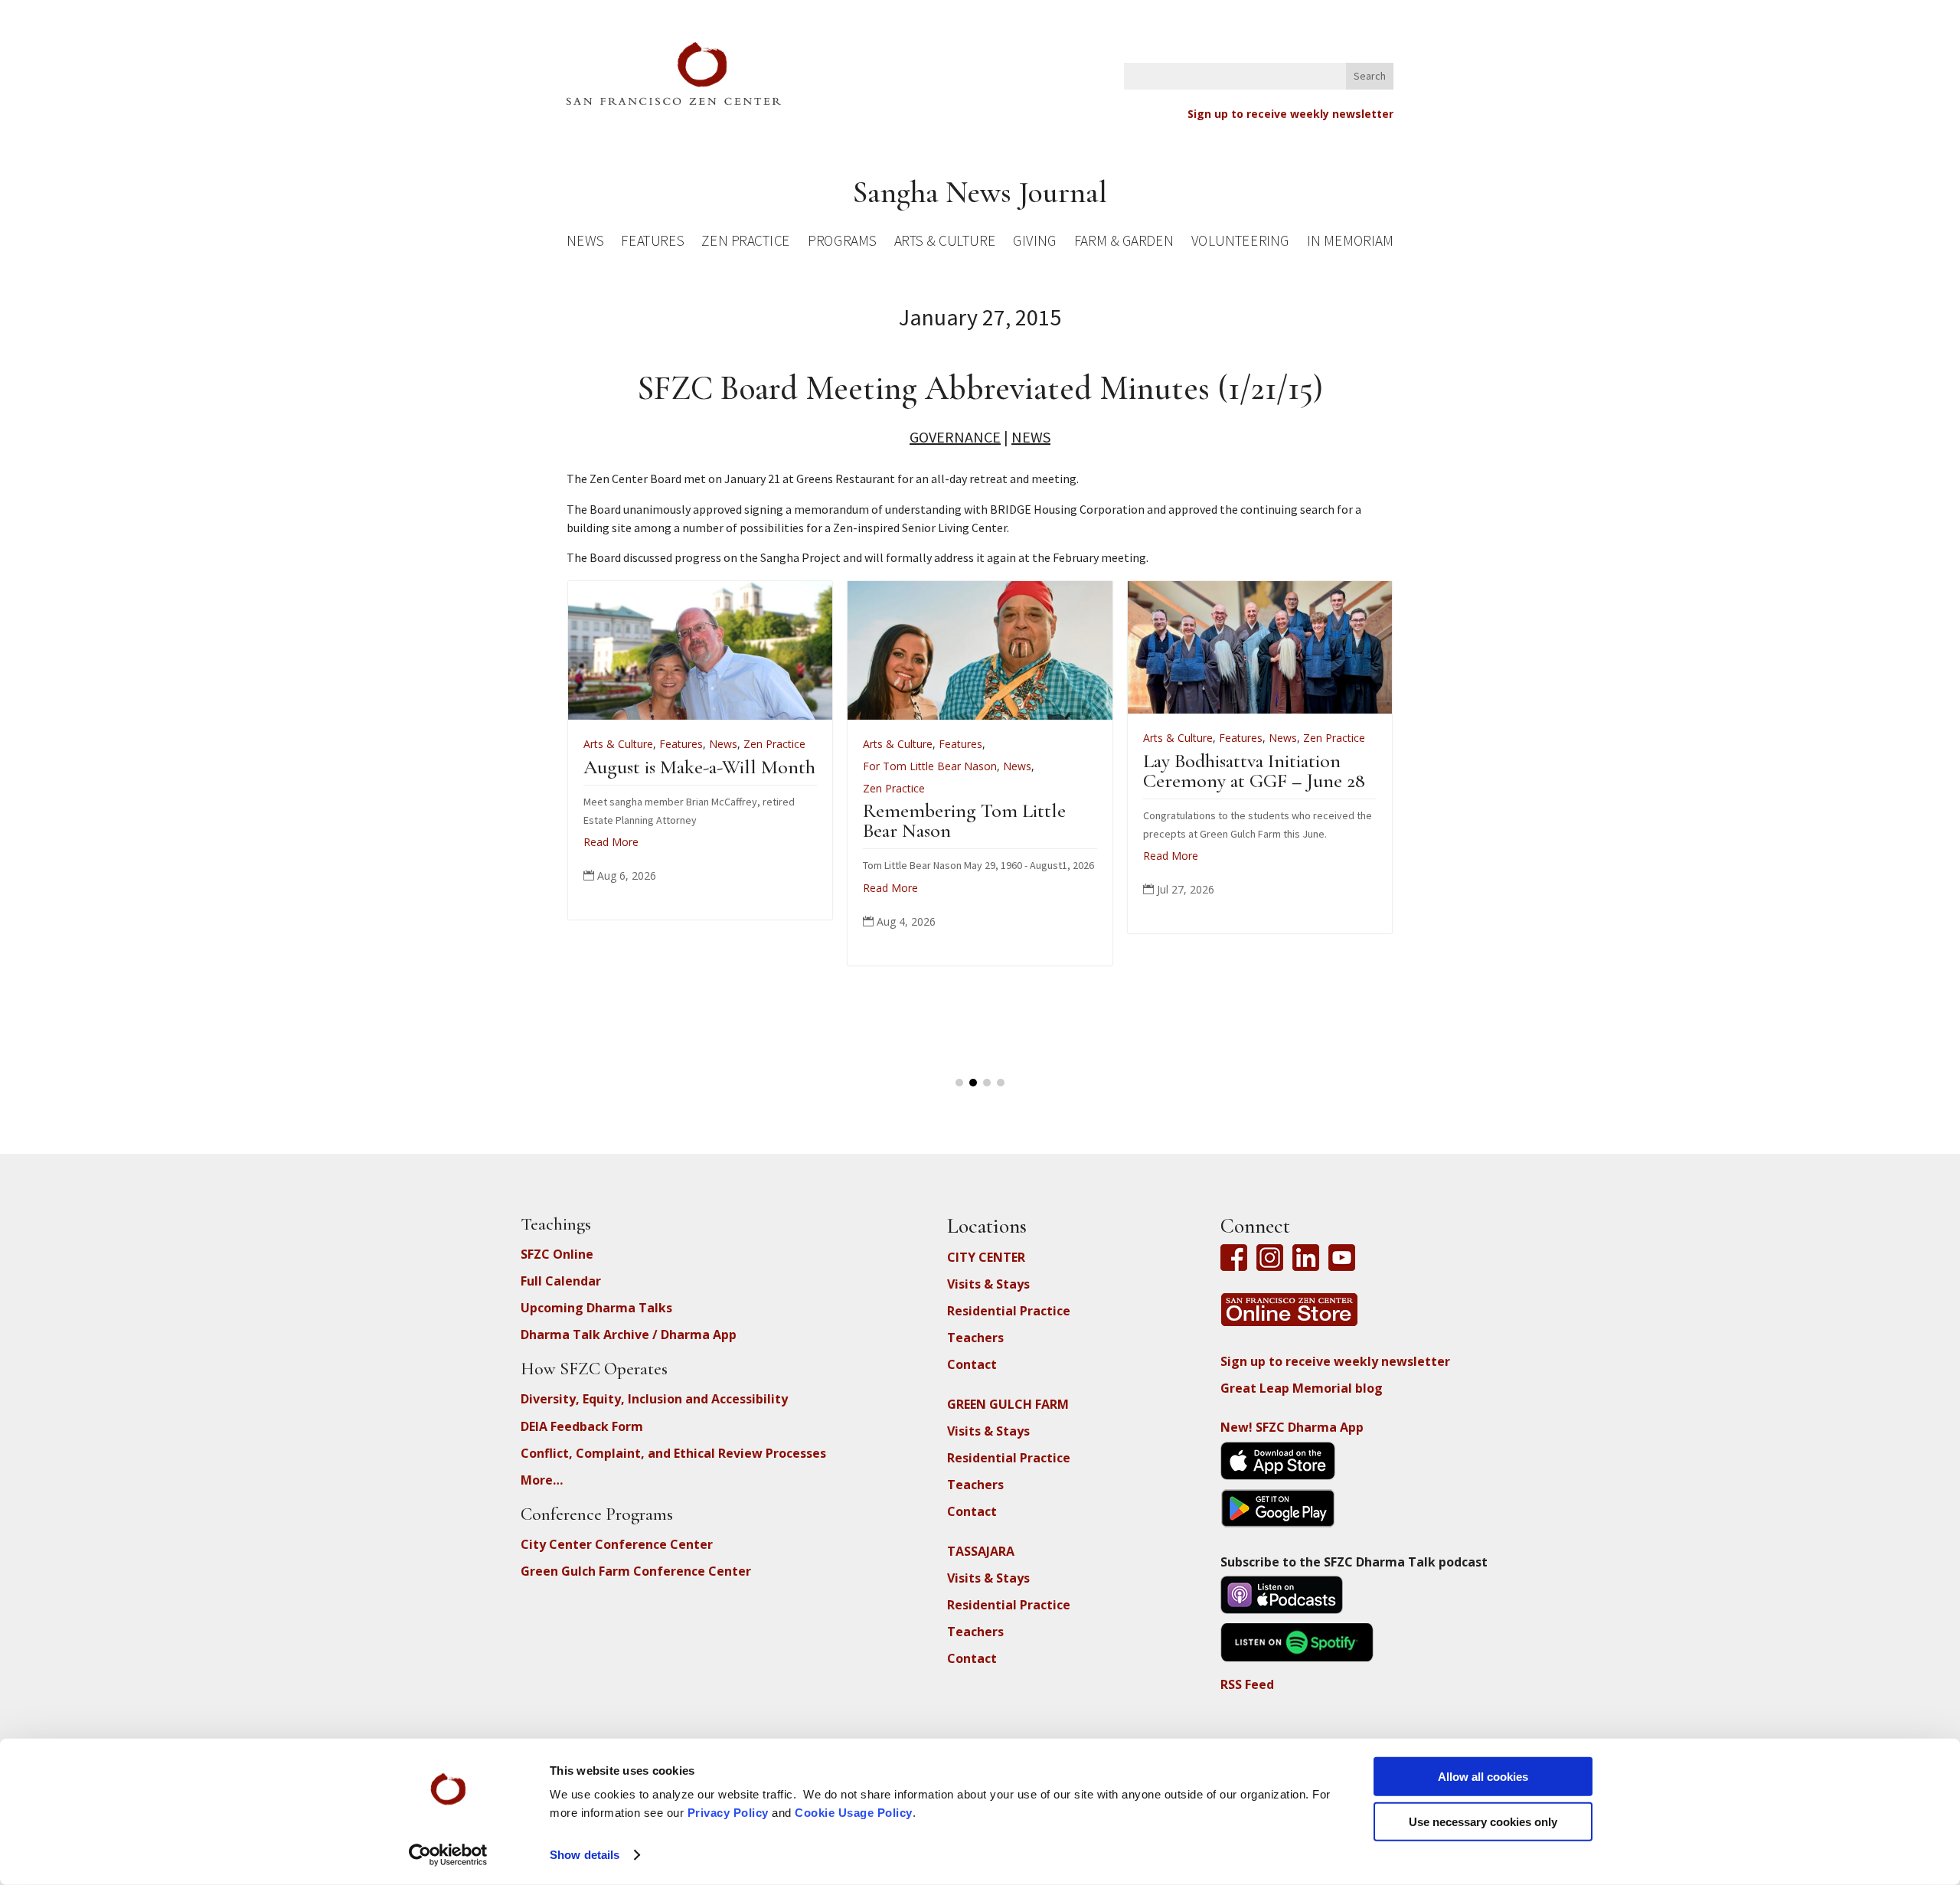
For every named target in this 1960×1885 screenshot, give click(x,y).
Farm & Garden (1124, 243)
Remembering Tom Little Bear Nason (964, 820)
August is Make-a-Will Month (699, 767)
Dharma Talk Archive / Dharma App (629, 1335)
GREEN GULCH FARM (1008, 1404)
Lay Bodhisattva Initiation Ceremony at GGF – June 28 (1254, 771)
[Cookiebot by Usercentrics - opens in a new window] (448, 1855)
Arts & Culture (945, 243)
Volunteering (1240, 243)
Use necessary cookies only (1483, 1821)
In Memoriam (1350, 243)
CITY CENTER (986, 1257)
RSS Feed (1247, 1684)
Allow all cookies (1483, 1777)
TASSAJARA (981, 1551)
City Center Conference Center (617, 1544)
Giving (1034, 243)
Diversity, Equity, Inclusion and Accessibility (654, 1399)
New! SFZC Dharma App (1292, 1427)
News (585, 243)
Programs (842, 243)
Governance (955, 437)
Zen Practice (746, 243)
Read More (611, 842)
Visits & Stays (988, 1284)
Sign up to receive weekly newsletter (1290, 114)
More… (542, 1480)
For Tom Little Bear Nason (930, 766)
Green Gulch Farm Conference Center (636, 1571)
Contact (972, 1364)
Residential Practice (1009, 1311)
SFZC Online (557, 1254)
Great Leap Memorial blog (1302, 1388)
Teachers (975, 1338)
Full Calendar (561, 1281)
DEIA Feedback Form (582, 1426)
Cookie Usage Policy (854, 1813)
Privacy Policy (728, 1813)
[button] (959, 1083)
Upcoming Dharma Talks (596, 1308)
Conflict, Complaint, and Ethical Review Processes (673, 1453)
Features (652, 243)
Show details (585, 1855)
